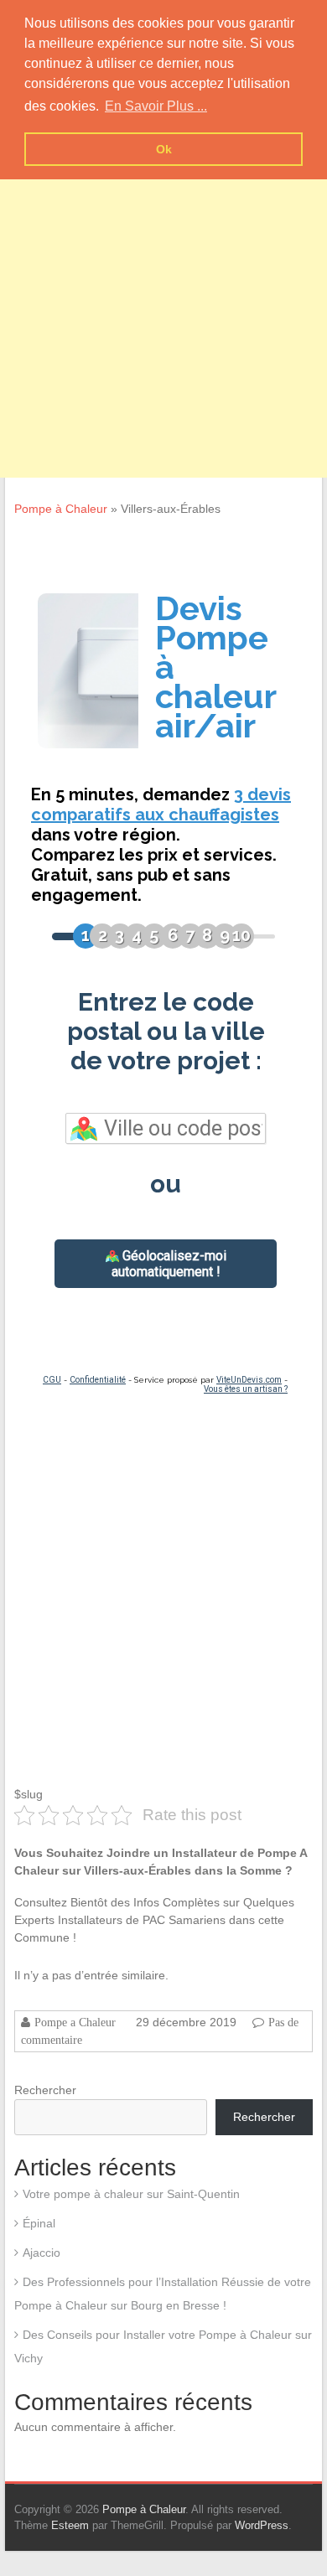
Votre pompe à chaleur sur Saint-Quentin (131, 2194)
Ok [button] (164, 149)
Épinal (39, 2223)
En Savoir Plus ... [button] (156, 106)
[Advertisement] (163, 314)
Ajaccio (42, 2253)
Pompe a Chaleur (75, 2022)
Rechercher (45, 2090)
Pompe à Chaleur (61, 509)
